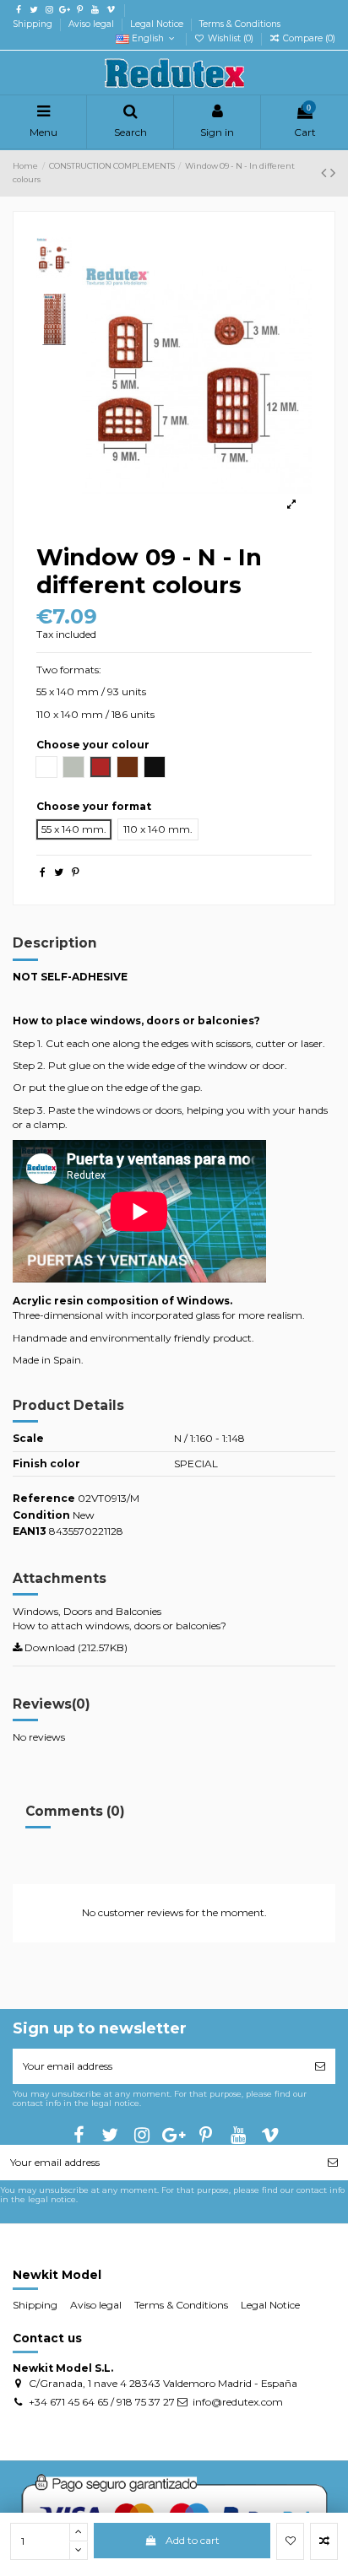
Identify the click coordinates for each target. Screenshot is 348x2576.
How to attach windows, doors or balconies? (120, 1626)
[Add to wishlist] (290, 2541)
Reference (44, 1498)
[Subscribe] (320, 2066)
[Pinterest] (76, 872)
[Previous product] (326, 173)
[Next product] (333, 173)
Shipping (34, 24)
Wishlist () (231, 38)
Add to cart (193, 2540)
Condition (41, 1515)
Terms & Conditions (240, 24)
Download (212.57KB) (75, 1647)
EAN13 (30, 1531)
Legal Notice (158, 24)
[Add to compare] (324, 2541)
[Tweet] (59, 872)
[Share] (43, 872)
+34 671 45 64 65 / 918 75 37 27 (102, 2402)
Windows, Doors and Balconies (87, 1611)
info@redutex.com (238, 2402)
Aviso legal (92, 24)
